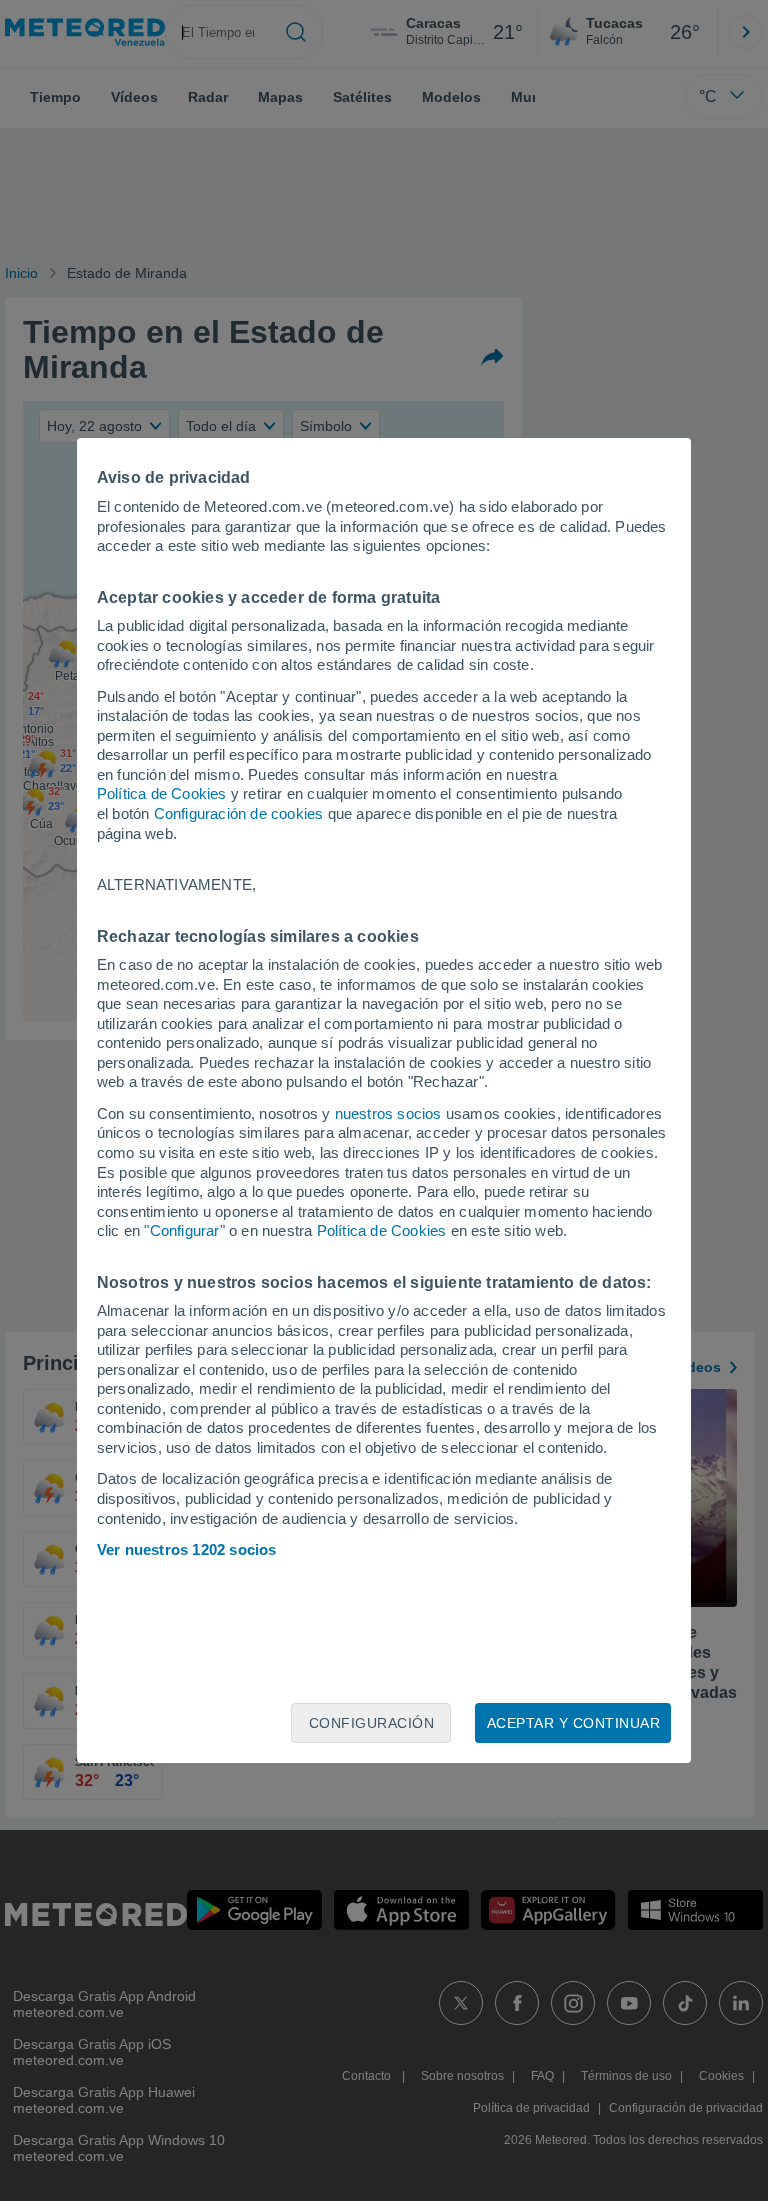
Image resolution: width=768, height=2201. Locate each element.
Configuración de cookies (239, 813)
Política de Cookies (162, 793)
